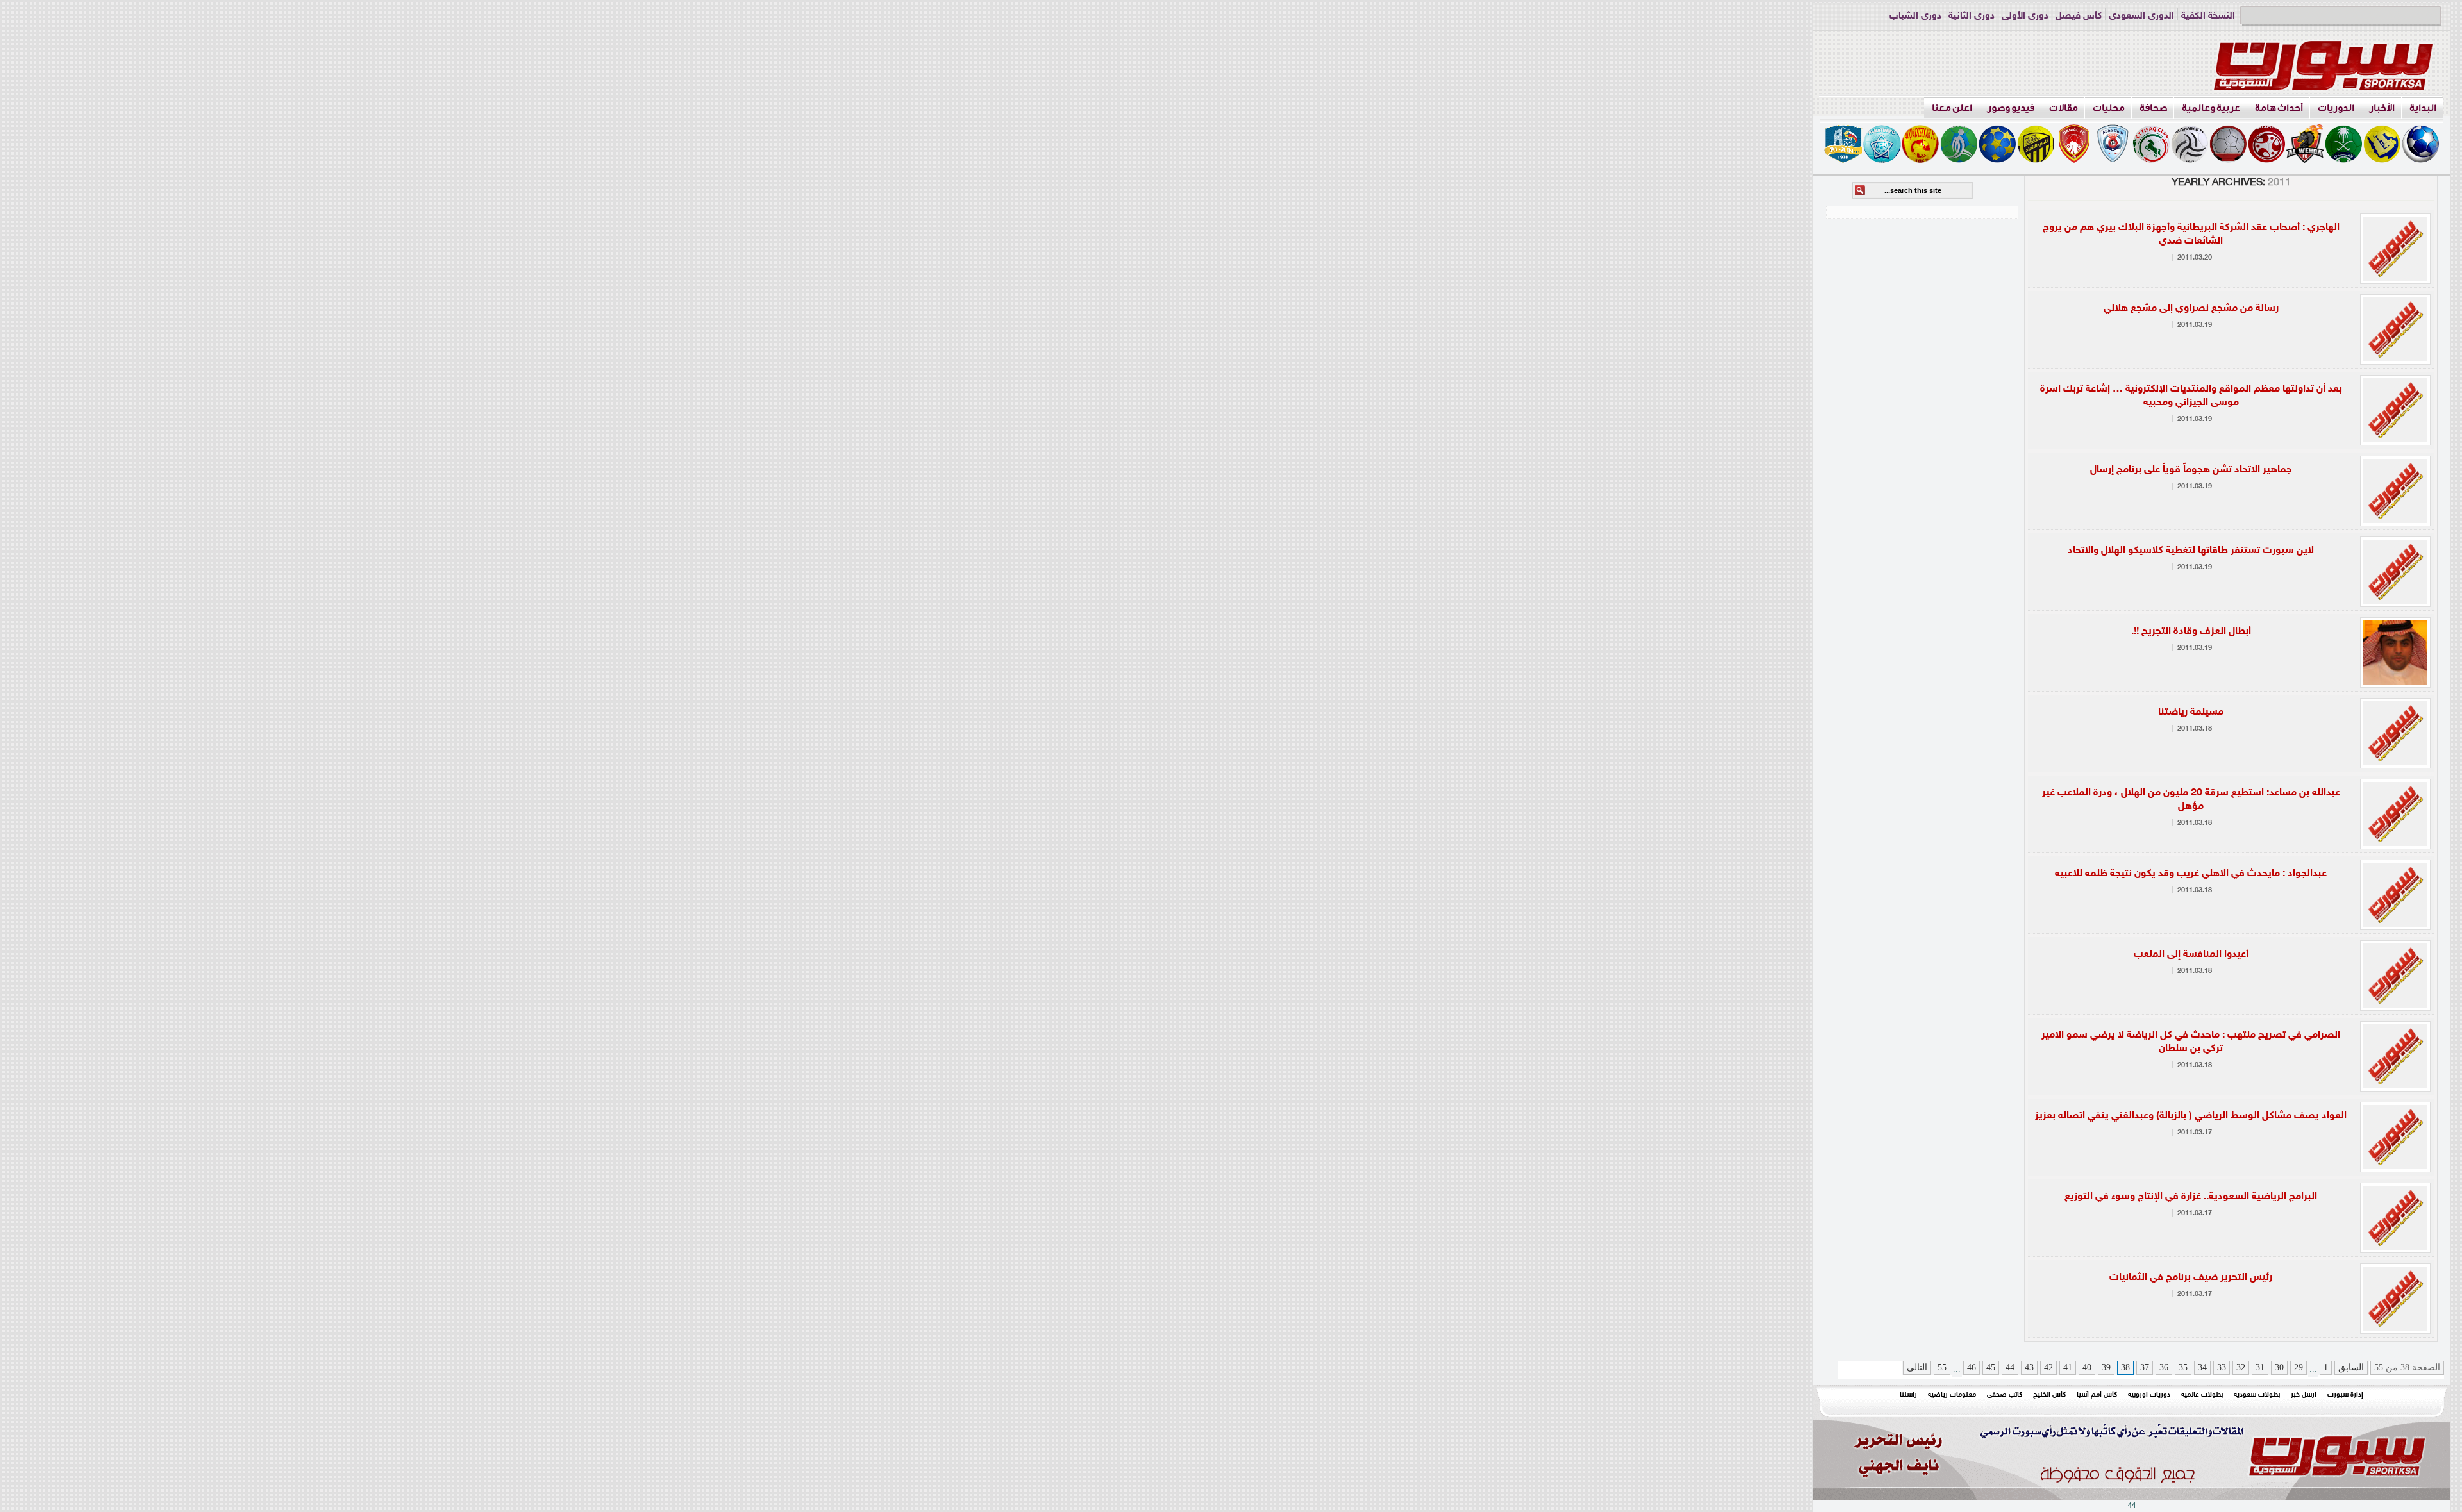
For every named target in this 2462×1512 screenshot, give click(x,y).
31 (2260, 1367)
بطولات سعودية (2257, 1395)
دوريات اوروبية (2149, 1395)
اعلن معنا (1952, 108)
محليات (2109, 108)
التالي (1917, 1367)
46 (1972, 1367)
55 (1942, 1367)
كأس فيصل (2079, 16)
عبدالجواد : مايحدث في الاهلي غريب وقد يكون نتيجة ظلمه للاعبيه (2191, 874)
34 (2202, 1367)
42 (2048, 1367)
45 (1991, 1367)
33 (2222, 1367)
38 (2125, 1367)
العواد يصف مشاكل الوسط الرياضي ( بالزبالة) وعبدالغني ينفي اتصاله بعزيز (2191, 1116)
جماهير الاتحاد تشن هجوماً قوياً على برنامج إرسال (2191, 470)
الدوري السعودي (2141, 16)
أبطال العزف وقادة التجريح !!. (2191, 632)
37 (2145, 1367)
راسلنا (1908, 1395)
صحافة (2153, 108)
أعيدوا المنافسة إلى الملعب (2191, 955)
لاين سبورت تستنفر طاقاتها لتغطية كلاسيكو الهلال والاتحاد (2191, 551)
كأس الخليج (2049, 1395)
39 (2106, 1367)
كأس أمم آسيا (2097, 1395)
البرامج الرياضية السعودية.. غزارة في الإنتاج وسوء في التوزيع (2191, 1197)
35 (2183, 1367)
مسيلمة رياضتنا (2191, 712)
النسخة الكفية (2208, 16)
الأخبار (2382, 108)
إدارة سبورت (2345, 1395)
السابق (2351, 1367)
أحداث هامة (2279, 108)
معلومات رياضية (1952, 1395)
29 (2299, 1367)
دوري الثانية (1972, 16)
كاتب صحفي (2005, 1395)
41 (2068, 1367)
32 (2241, 1367)
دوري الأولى (2025, 16)
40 (2087, 1367)
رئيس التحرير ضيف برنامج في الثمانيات (2191, 1278)
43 (2029, 1367)
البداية (2423, 108)
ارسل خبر (2304, 1395)
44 (2010, 1367)
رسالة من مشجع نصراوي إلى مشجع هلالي (2191, 309)
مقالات (2064, 108)
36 (2164, 1367)
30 (2279, 1367)
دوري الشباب (1915, 16)
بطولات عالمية (2202, 1395)
